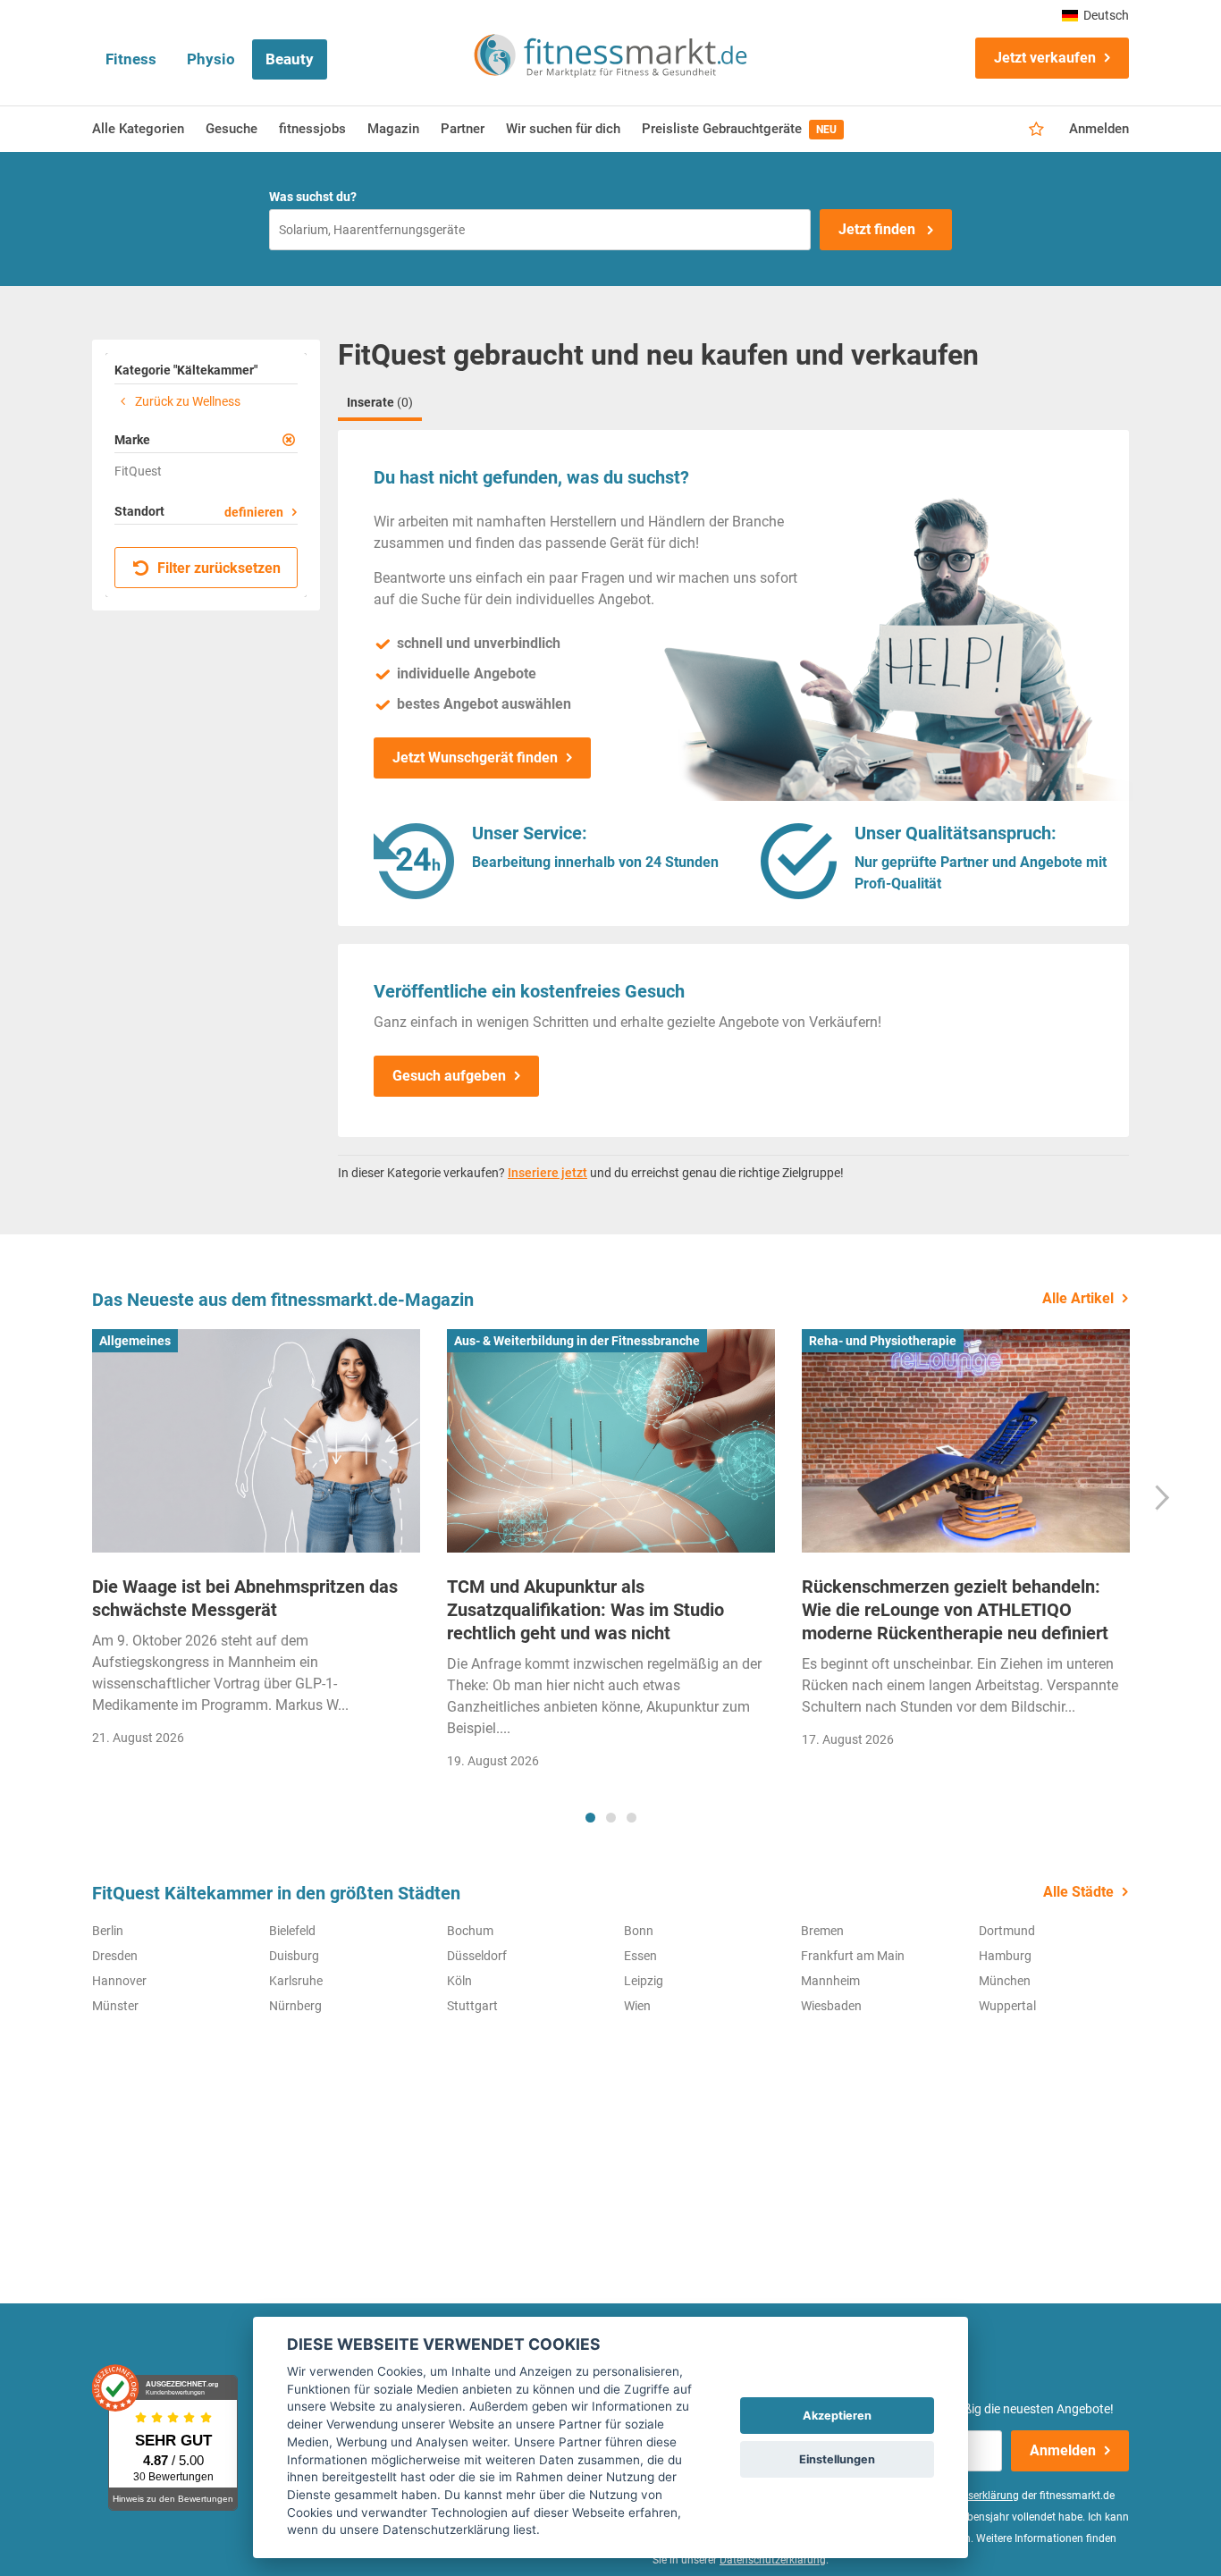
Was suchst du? (313, 197)
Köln (459, 1981)
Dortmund (1007, 1931)
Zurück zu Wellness (186, 401)
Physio (211, 59)
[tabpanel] (256, 1543)
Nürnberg (295, 2006)
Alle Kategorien (138, 129)
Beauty (290, 59)
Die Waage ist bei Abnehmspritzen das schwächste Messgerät (245, 1598)
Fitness (131, 59)
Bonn (639, 1931)
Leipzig (644, 1981)
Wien (637, 2006)
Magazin (393, 129)
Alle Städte (1078, 1892)
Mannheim (830, 1981)
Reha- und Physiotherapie (883, 1341)
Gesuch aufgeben (449, 1076)
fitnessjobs (312, 129)
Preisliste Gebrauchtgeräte (739, 129)
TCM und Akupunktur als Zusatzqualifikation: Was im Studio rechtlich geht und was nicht (585, 1610)
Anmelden (1099, 129)
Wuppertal (1007, 2006)
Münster (115, 2006)
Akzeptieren (837, 2416)
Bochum (470, 1931)
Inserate (380, 402)
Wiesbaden (831, 2006)
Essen (640, 1956)
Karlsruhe (296, 1981)
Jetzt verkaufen (1045, 58)
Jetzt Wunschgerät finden (475, 758)
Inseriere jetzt (547, 1173)
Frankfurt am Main (853, 1956)
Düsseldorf (477, 1956)
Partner (463, 129)
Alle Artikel (1078, 1298)
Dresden (115, 1956)
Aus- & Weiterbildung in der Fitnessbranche (577, 1341)
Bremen (822, 1931)
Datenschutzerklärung (773, 2560)
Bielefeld (292, 1931)
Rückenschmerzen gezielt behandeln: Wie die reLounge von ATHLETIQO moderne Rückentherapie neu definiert (955, 1610)
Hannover (119, 1981)
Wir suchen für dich (563, 129)
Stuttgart (472, 2006)
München (1005, 1981)
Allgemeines (135, 1341)
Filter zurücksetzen (217, 568)
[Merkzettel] (1036, 130)
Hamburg (1005, 1956)
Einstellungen (837, 2459)
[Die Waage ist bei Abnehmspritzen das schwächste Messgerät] (256, 1441)
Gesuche (232, 129)
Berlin (108, 1931)
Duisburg (294, 1956)
